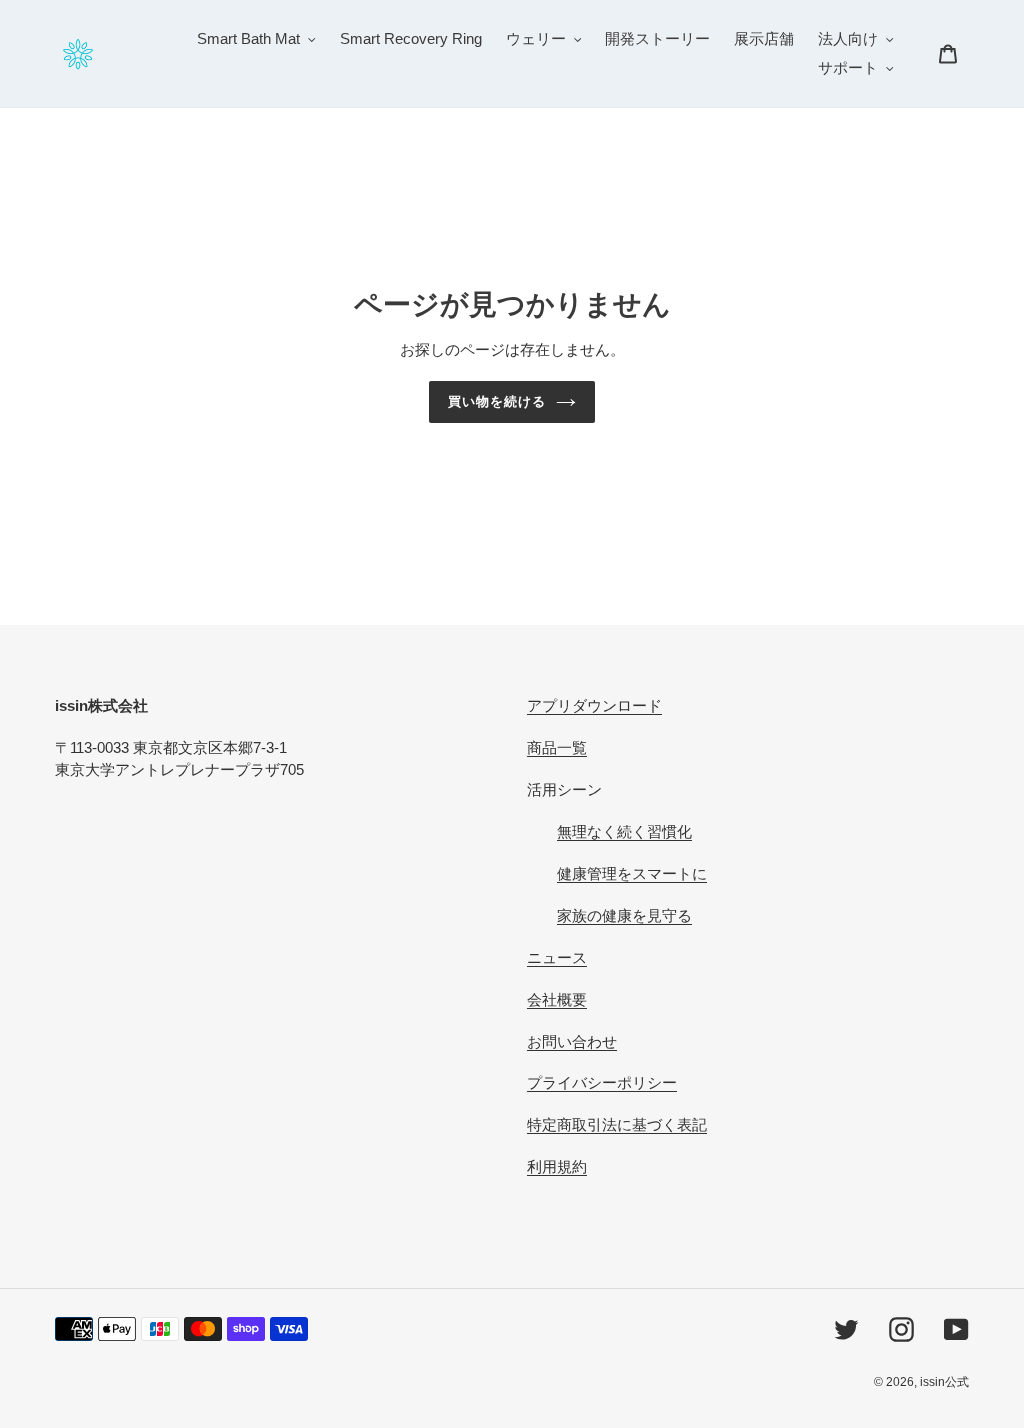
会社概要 (557, 999)
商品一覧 (557, 747)
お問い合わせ (572, 1041)
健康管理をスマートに (632, 873)
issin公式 (944, 1382)
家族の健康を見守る (624, 915)
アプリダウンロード (594, 705)
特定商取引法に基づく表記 (617, 1124)
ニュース (557, 957)
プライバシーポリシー (602, 1082)
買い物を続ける (497, 401)
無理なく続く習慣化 (624, 831)
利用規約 (557, 1166)
